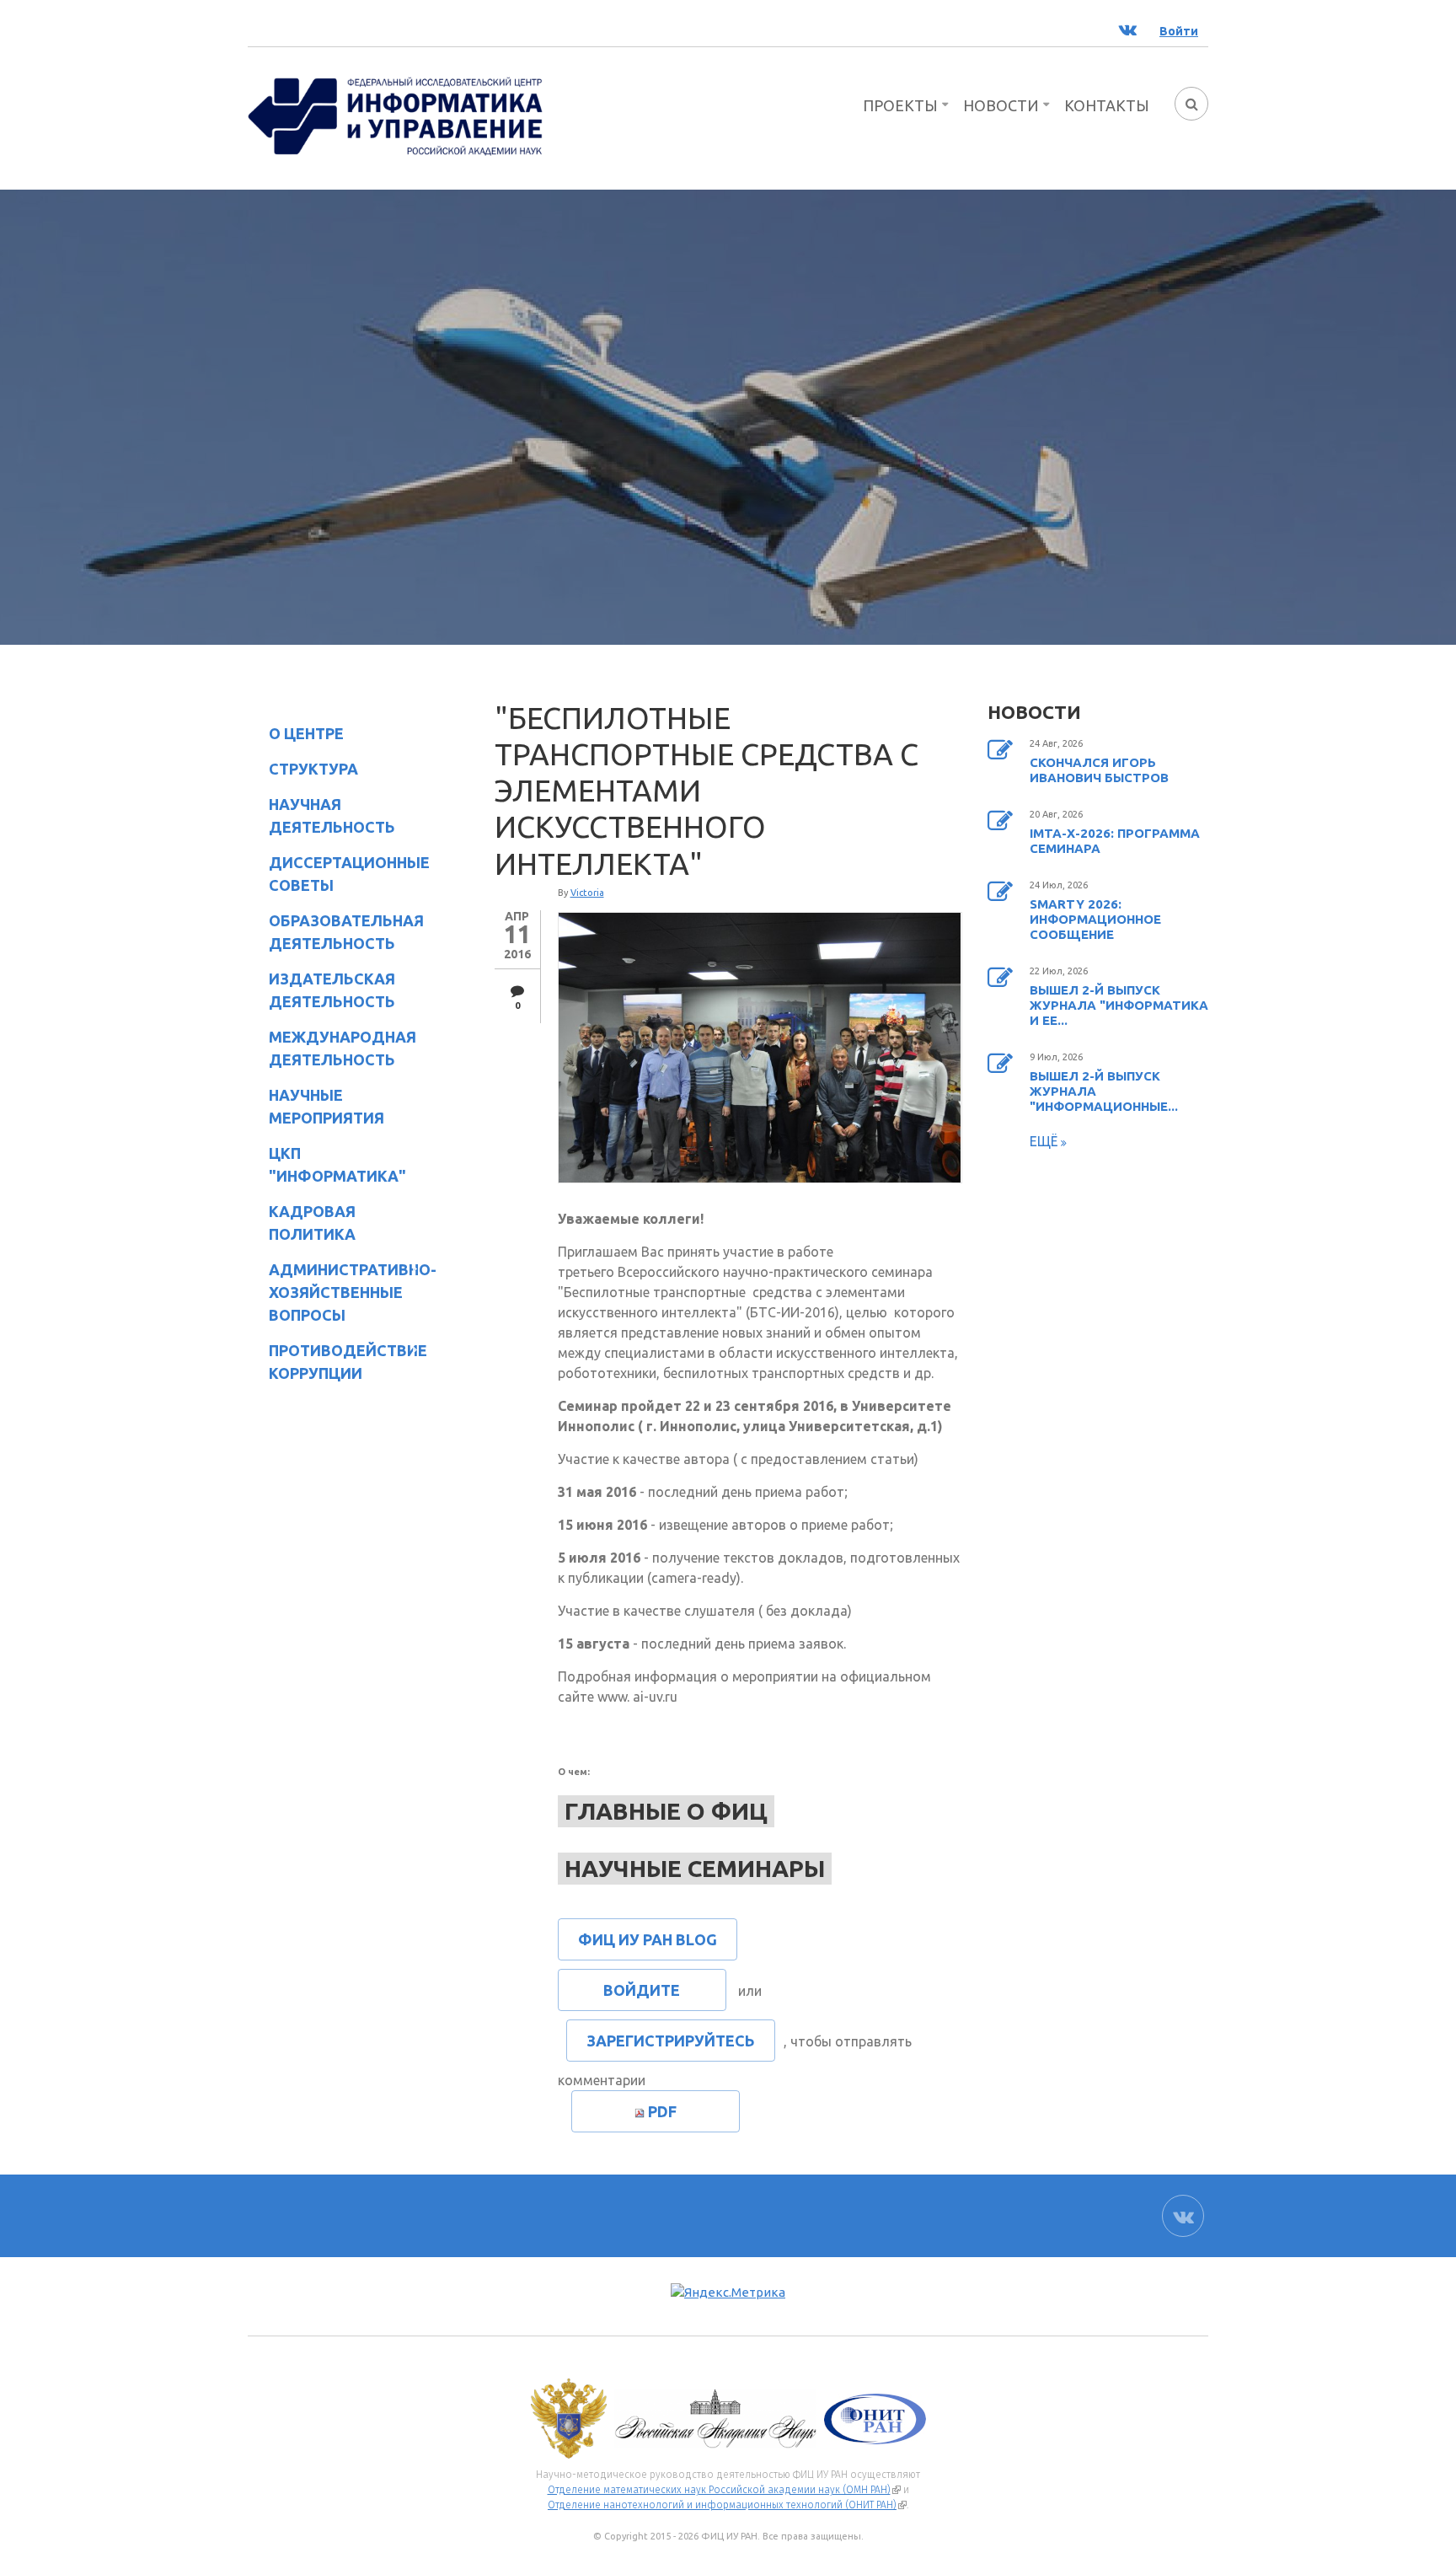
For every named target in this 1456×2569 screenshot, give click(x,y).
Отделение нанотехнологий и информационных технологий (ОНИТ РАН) (727, 2505)
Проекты (900, 105)
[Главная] (395, 115)
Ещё (1045, 1141)
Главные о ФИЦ (666, 1811)
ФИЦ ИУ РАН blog (648, 1939)
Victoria (587, 893)
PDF (662, 2111)
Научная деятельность (321, 815)
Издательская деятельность (321, 990)
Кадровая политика (302, 1223)
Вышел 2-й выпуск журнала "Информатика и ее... (1119, 1005)
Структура (303, 772)
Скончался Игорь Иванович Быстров (1099, 770)
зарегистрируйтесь (671, 2041)
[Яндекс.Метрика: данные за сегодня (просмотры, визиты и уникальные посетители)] (728, 2293)
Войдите (642, 1990)
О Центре (296, 736)
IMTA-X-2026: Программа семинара (1115, 841)
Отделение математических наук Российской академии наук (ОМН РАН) (724, 2490)
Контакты (1107, 105)
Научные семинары (695, 1868)
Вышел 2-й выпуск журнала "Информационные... (1104, 1091)
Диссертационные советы (349, 874)
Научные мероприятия (316, 1106)
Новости (1001, 105)
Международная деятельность (343, 1048)
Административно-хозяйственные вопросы (339, 1292)
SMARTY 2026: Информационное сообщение (1095, 919)
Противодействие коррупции (337, 1362)
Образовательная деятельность (336, 932)
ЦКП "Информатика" (327, 1164)
